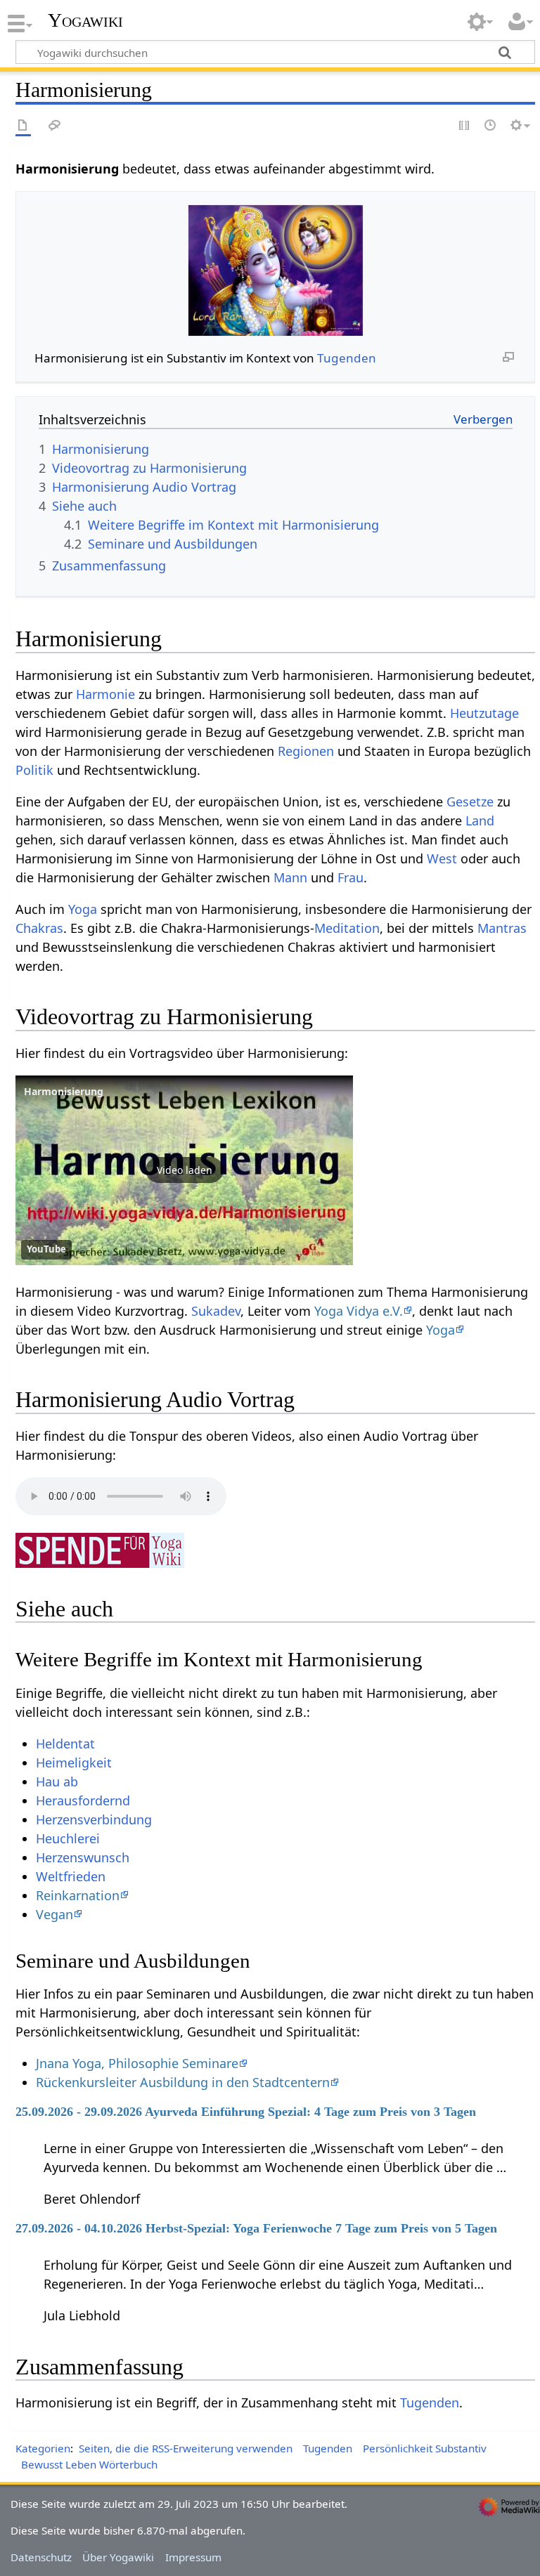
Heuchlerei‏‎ (68, 1838)
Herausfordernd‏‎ (83, 1800)
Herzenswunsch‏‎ (83, 1857)
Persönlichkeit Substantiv (425, 2448)
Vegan (54, 1914)
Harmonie (105, 694)
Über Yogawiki (118, 2557)
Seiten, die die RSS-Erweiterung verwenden (186, 2448)
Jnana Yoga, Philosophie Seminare (137, 2063)
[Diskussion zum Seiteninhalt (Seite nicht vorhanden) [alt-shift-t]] (55, 126)
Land (480, 820)
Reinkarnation (78, 1895)
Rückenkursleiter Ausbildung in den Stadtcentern (183, 2082)
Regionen (306, 751)
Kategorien (43, 2448)
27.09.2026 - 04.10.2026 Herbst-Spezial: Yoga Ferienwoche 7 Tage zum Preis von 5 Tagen (256, 2228)
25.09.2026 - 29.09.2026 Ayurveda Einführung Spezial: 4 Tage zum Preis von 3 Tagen (246, 2112)
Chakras (39, 928)
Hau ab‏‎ (57, 1781)
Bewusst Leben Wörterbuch (89, 2464)
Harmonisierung (64, 1091)
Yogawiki (85, 20)
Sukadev (216, 1311)
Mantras (502, 928)
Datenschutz (41, 2557)
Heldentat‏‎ (65, 1744)
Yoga (83, 909)
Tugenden (347, 358)
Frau (351, 877)
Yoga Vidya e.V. (359, 1311)
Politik (34, 770)
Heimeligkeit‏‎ (74, 1763)
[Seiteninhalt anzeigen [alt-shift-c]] (23, 126)
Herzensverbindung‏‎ (94, 1819)
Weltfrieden (71, 1876)
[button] (184, 1170)
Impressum (193, 2557)
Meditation (347, 928)
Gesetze (470, 802)
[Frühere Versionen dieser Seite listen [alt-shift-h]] (491, 126)
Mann (290, 877)
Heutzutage (484, 713)
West (442, 858)
